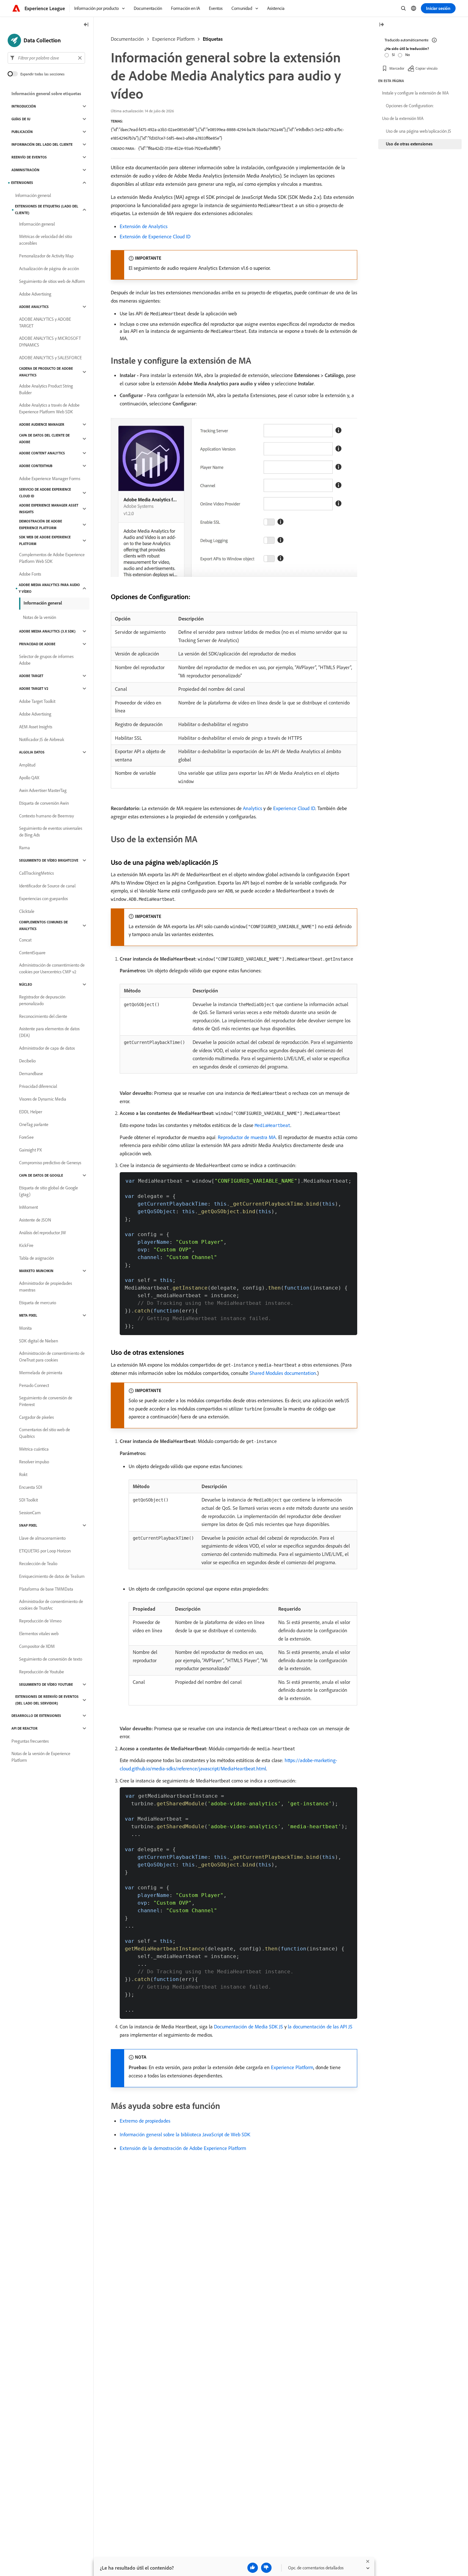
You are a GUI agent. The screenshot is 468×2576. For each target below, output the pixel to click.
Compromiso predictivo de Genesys (50, 1163)
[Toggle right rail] (381, 25)
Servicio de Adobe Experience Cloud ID (45, 493)
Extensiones (22, 183)
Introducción (24, 106)
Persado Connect (34, 1385)
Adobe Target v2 (34, 689)
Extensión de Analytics (144, 226)
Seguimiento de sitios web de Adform (52, 281)
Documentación (127, 39)
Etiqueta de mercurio (38, 1303)
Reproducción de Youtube (42, 1672)
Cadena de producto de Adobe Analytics (46, 372)
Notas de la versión (39, 617)
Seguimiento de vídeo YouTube (46, 1684)
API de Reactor (25, 1728)
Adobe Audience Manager (42, 424)
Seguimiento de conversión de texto (51, 1659)
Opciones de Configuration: (410, 106)
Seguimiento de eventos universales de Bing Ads (51, 832)
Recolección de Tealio (38, 1564)
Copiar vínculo (426, 68)
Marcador (397, 68)
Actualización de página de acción (49, 269)
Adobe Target (31, 676)
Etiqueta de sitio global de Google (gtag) (49, 1191)
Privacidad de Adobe (37, 644)
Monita (25, 1328)
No (408, 55)
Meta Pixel (28, 1315)
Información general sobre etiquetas (46, 94)
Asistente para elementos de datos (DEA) (49, 1032)
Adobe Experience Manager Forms (50, 479)
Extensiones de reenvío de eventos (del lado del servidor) (47, 1700)
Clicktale (27, 911)
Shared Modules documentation (283, 1373)
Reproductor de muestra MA (247, 1137)
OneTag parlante (34, 1124)
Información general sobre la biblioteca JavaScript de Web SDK (185, 2134)
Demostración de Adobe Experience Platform (41, 525)
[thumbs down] (266, 2568)
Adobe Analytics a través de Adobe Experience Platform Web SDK (49, 408)
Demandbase (31, 1074)
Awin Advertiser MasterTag (43, 790)
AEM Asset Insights (36, 727)
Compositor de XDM (37, 1646)
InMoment (28, 1207)
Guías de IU (21, 119)
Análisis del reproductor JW (43, 1233)
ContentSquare (32, 953)
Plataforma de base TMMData (46, 1589)
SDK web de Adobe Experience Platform (45, 540)
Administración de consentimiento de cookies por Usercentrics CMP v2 (52, 968)
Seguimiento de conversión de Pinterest (46, 1401)
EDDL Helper (31, 1112)
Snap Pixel (28, 1525)
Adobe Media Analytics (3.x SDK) (47, 631)
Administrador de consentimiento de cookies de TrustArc (51, 1605)
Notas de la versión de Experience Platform (41, 1757)
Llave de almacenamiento (42, 1538)
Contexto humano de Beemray (46, 816)
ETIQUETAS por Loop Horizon (45, 1551)
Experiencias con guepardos (43, 899)
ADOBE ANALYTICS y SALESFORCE (50, 358)
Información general (33, 195)
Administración (25, 170)
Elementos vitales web (39, 1634)
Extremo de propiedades (145, 2121)
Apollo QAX (29, 778)
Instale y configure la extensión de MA (415, 93)
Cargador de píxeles (36, 1417)
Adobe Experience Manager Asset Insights (49, 509)
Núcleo (26, 984)
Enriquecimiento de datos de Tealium (52, 1576)
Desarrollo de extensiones (36, 1716)
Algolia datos (32, 752)
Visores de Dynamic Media (43, 1099)
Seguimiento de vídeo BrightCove (49, 860)
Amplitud (27, 765)
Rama (25, 848)
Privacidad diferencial (38, 1086)
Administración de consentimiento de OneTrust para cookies (52, 1357)
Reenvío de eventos (29, 157)
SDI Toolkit (28, 1500)
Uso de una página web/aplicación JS (418, 131)
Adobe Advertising (35, 294)
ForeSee (26, 1137)
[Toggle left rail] (86, 25)
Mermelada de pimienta (41, 1373)
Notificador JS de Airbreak (42, 739)
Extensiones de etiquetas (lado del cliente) (47, 210)
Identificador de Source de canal (47, 886)
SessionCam (30, 1513)
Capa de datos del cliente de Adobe (44, 439)
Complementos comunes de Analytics (43, 925)
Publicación (22, 132)
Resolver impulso (34, 1462)
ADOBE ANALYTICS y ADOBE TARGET (45, 322)
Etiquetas (213, 39)
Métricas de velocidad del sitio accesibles (46, 240)
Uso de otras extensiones (409, 144)
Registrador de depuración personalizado (42, 1000)
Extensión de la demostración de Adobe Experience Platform (183, 2148)
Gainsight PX (30, 1150)
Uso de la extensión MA (403, 118)
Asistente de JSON (35, 1220)
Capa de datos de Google (41, 1175)
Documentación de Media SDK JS (248, 2026)
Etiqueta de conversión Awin (44, 803)
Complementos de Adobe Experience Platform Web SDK (52, 558)
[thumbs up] (253, 2568)
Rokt (23, 1474)
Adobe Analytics (34, 307)
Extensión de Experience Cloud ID (155, 236)
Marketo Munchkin (36, 1271)
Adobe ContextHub (36, 466)
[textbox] (46, 58)
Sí (393, 55)
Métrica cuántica (34, 1449)
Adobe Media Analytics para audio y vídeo (49, 588)
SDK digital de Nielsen (39, 1341)
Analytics (252, 808)
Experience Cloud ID (294, 808)
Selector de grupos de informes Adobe (46, 660)
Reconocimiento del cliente (43, 1016)
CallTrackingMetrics (36, 873)
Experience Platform (173, 39)
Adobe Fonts (30, 574)
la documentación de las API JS (320, 2026)
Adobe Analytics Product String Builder (46, 389)
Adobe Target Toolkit (37, 701)
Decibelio (27, 1061)
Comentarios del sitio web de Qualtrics (45, 1433)
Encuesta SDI (31, 1487)
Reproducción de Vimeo (40, 1621)
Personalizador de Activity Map (46, 256)
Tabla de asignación (36, 1258)
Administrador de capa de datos (47, 1048)
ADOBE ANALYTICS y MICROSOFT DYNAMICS (50, 342)
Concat (25, 940)
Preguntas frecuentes (30, 1741)
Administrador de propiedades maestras (46, 1287)
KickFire (26, 1245)
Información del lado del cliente (42, 144)
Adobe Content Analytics (42, 453)
